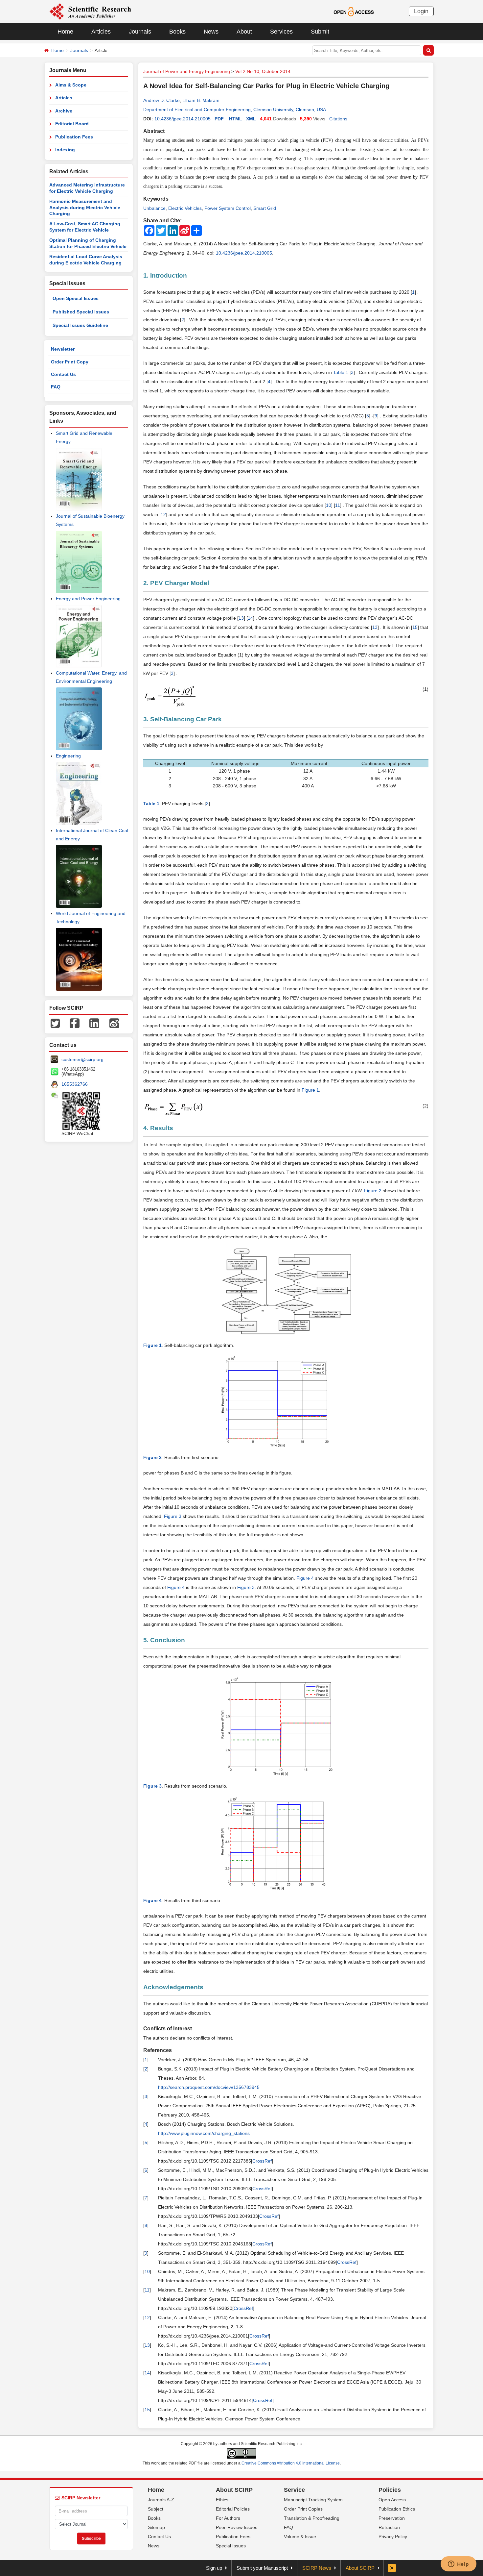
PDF (219, 119)
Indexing (65, 150)
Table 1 (341, 372)
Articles (101, 32)
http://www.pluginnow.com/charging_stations (204, 2133)
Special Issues (231, 2546)
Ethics (222, 2500)
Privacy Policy (393, 2537)
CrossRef (262, 2161)
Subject (156, 2509)
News (211, 32)
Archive (64, 111)
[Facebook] (75, 1023)
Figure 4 (305, 1578)
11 (338, 505)
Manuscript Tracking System (313, 2500)
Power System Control (228, 208)
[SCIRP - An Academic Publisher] (90, 11)
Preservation (392, 2518)
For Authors (228, 2518)
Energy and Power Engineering (88, 599)
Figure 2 (373, 1191)
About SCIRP (234, 2490)
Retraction (389, 2527)
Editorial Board (72, 124)
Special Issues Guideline (80, 325)
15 (415, 627)
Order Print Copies (303, 2509)
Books (177, 32)
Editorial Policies (233, 2509)
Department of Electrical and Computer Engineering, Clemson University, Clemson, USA (235, 110)
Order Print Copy (70, 362)
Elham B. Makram (201, 100)
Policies (390, 2490)
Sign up (214, 2568)
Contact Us (63, 374)
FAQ (56, 387)
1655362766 (75, 1084)
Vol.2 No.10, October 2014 (263, 71)
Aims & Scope (71, 85)
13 (241, 618)
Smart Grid (265, 208)
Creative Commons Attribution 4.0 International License (291, 2463)
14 (250, 618)
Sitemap (156, 2527)
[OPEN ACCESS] (354, 11)
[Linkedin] (94, 1023)
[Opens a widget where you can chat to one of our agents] (458, 2564)
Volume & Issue (300, 2537)
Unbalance (154, 208)
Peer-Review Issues (237, 2527)
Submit (320, 32)
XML (251, 119)
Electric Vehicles (185, 208)
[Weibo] (114, 1023)
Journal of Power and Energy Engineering (187, 71)
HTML (236, 119)
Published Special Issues (81, 312)
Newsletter (63, 349)
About (244, 32)
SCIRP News (317, 2568)
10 (329, 505)
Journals (140, 32)
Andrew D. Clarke (161, 100)
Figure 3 (173, 1516)
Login (421, 11)
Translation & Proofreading (312, 2518)
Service (294, 2490)
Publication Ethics (397, 2509)
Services (281, 32)
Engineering (68, 756)
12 (163, 514)
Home (65, 32)
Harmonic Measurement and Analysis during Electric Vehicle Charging (85, 207)
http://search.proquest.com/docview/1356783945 (209, 2087)
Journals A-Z (161, 2500)
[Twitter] (55, 1023)
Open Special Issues (76, 298)
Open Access (392, 2500)
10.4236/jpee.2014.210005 (183, 119)
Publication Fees (74, 137)
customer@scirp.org (82, 1059)
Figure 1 (310, 1090)
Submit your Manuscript (262, 2568)
